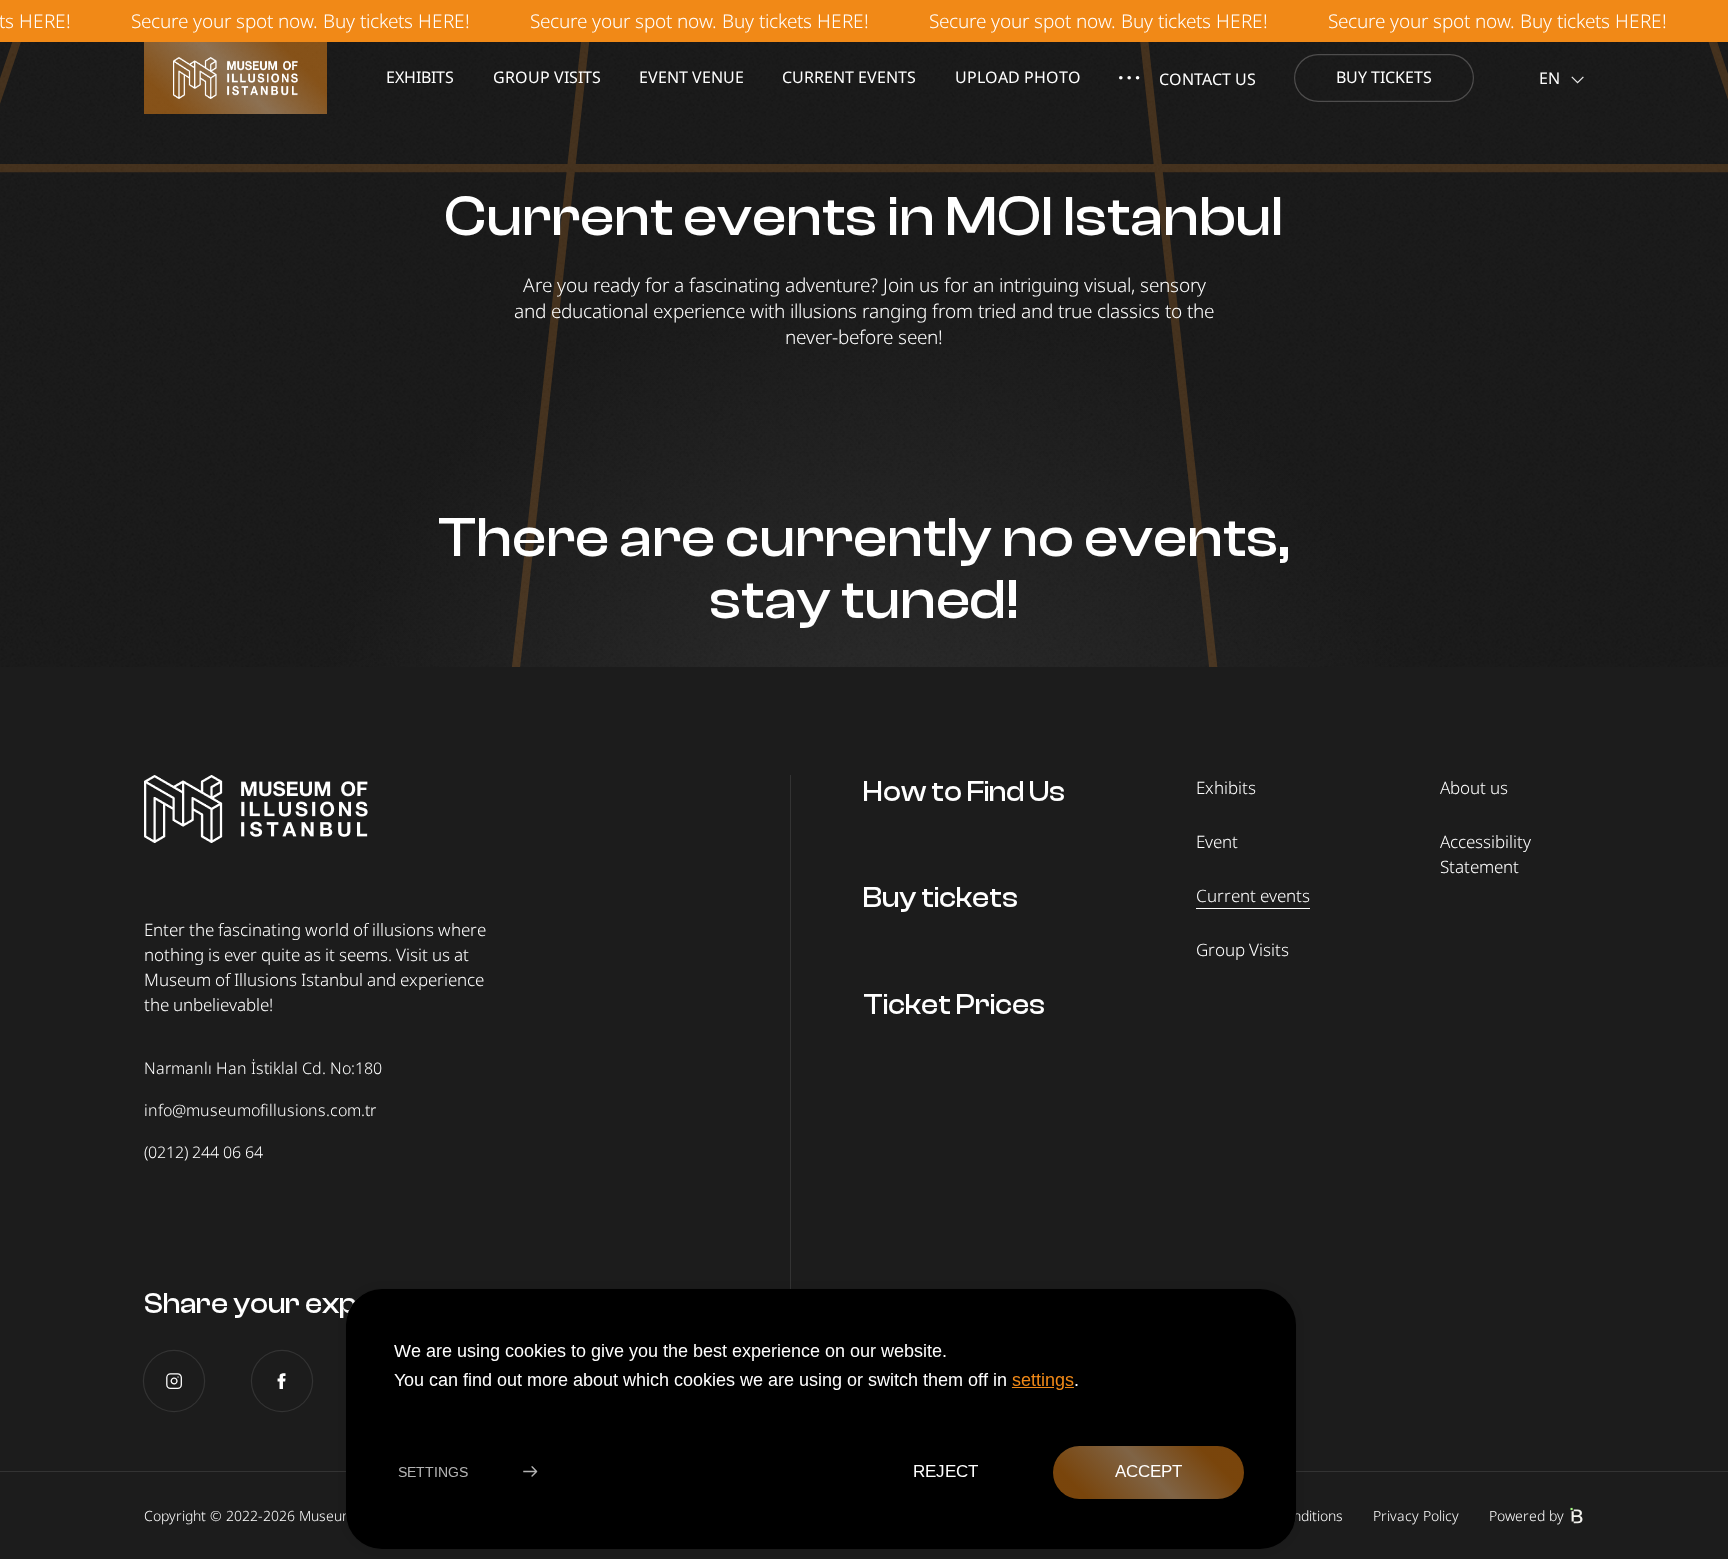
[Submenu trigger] (1129, 78)
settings (1043, 1379)
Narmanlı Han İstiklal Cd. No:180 (263, 1068)
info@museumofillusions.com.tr (260, 1110)
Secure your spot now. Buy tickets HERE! (264, 20)
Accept (1148, 1471)
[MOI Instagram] (174, 1381)
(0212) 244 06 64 (203, 1152)
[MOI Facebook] (282, 1381)
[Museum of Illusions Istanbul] (235, 78)
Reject (944, 1471)
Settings (433, 1472)
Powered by (1526, 1515)
